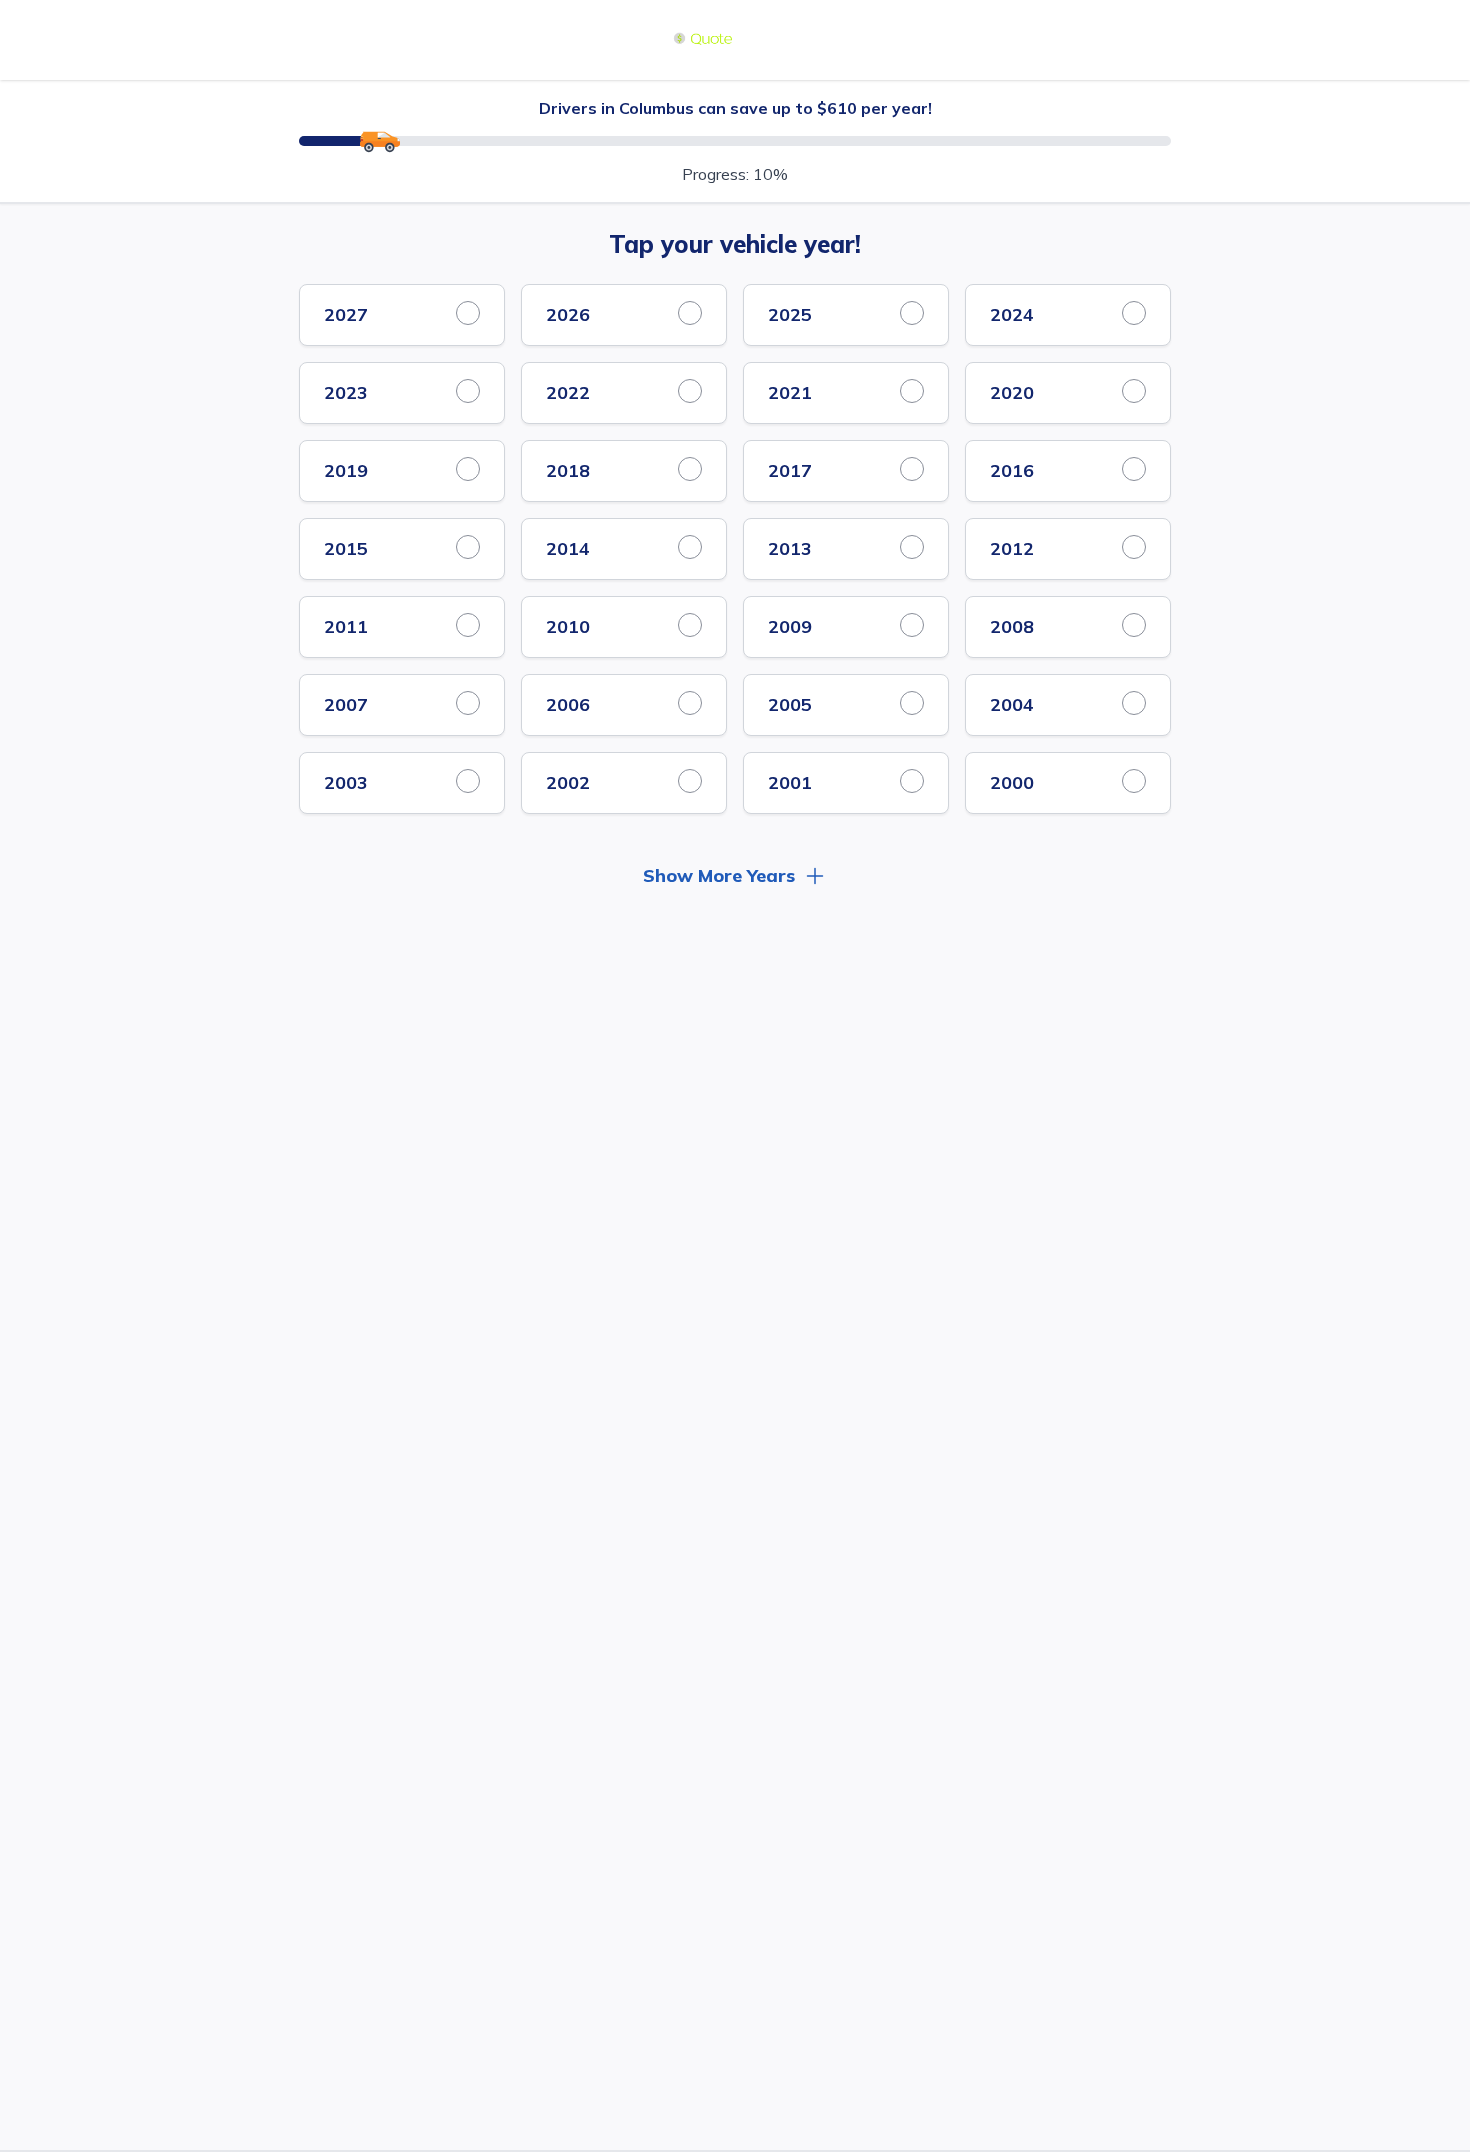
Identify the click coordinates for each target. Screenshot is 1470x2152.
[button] (735, 864)
